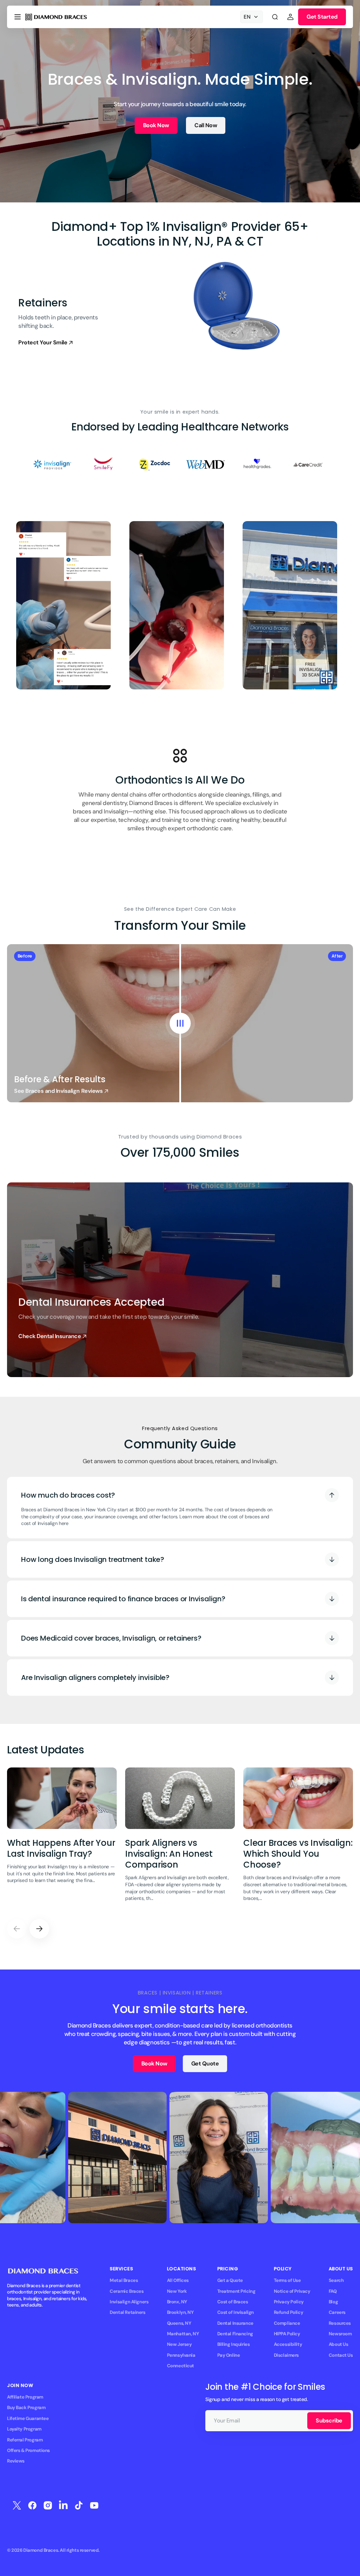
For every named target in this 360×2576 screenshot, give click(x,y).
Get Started (322, 17)
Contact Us (341, 2355)
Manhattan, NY (183, 2334)
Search (336, 2280)
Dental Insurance (235, 2323)
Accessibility (288, 2344)
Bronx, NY (177, 2302)
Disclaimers (286, 2355)
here (63, 1523)
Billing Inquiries (234, 2344)
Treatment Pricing (236, 2291)
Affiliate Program (25, 2397)
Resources (340, 2323)
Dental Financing (235, 2334)
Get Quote (205, 2064)
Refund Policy (289, 2312)
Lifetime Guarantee (28, 2418)
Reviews (16, 2461)
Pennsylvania (181, 2355)
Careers (337, 2312)
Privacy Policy (289, 2302)
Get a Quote (230, 2280)
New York (177, 2291)
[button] (18, 17)
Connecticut (181, 2366)
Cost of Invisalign (236, 2312)
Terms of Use (287, 2280)
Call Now (206, 125)
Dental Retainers (127, 2312)
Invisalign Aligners (129, 2302)
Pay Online (229, 2355)
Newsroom (340, 2334)
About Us (339, 2344)
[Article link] (62, 1839)
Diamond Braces (41, 2550)
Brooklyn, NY (180, 2312)
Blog (333, 2302)
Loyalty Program (24, 2429)
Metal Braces (124, 2280)
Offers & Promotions (28, 2450)
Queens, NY (179, 2323)
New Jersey (179, 2344)
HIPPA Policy (287, 2334)
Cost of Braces (233, 2302)
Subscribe (329, 2421)
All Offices (178, 2280)
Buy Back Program (26, 2408)
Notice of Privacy (292, 2291)
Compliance (287, 2323)
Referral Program (25, 2440)
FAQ (333, 2291)
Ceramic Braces (127, 2291)
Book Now (156, 125)
